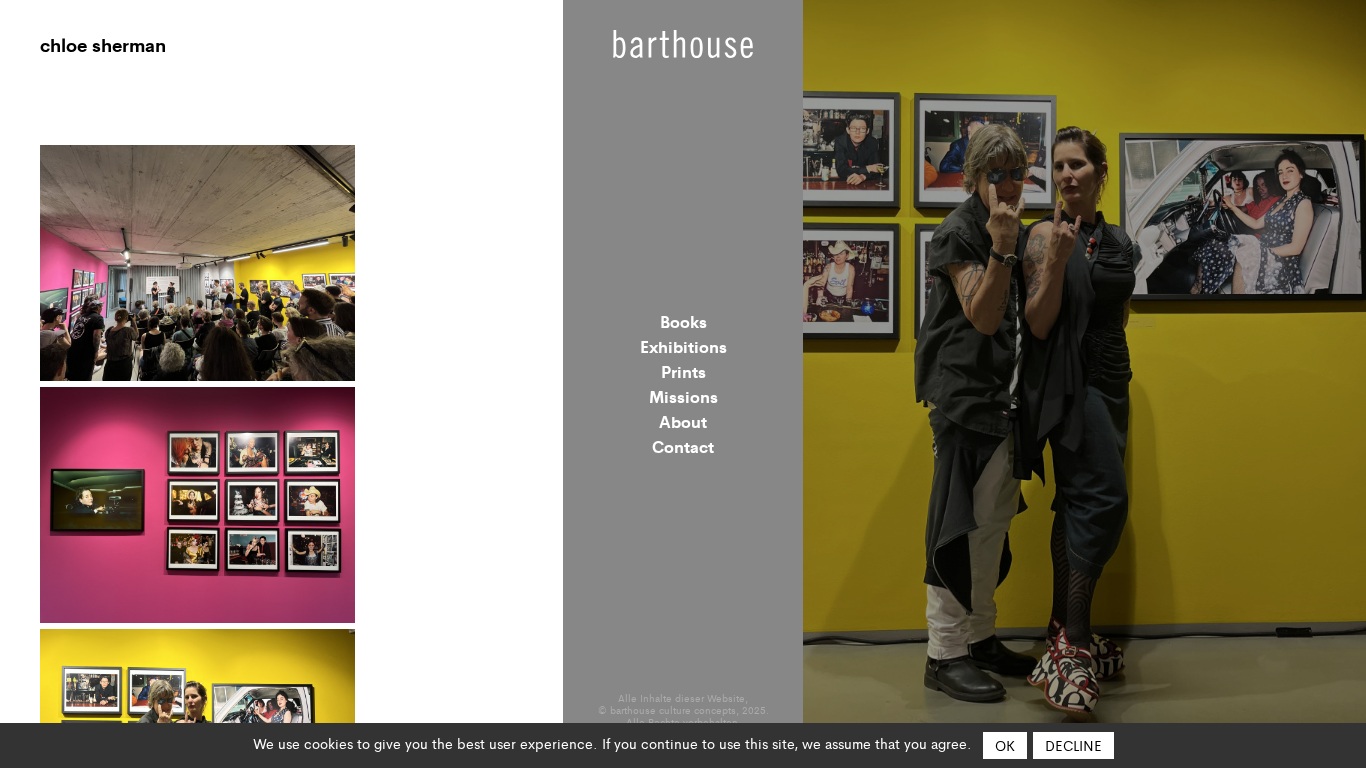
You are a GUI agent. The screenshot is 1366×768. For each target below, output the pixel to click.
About (683, 421)
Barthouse (683, 44)
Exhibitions (683, 346)
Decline (1073, 745)
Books (683, 321)
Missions (683, 396)
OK (1005, 745)
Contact (683, 446)
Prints (683, 371)
